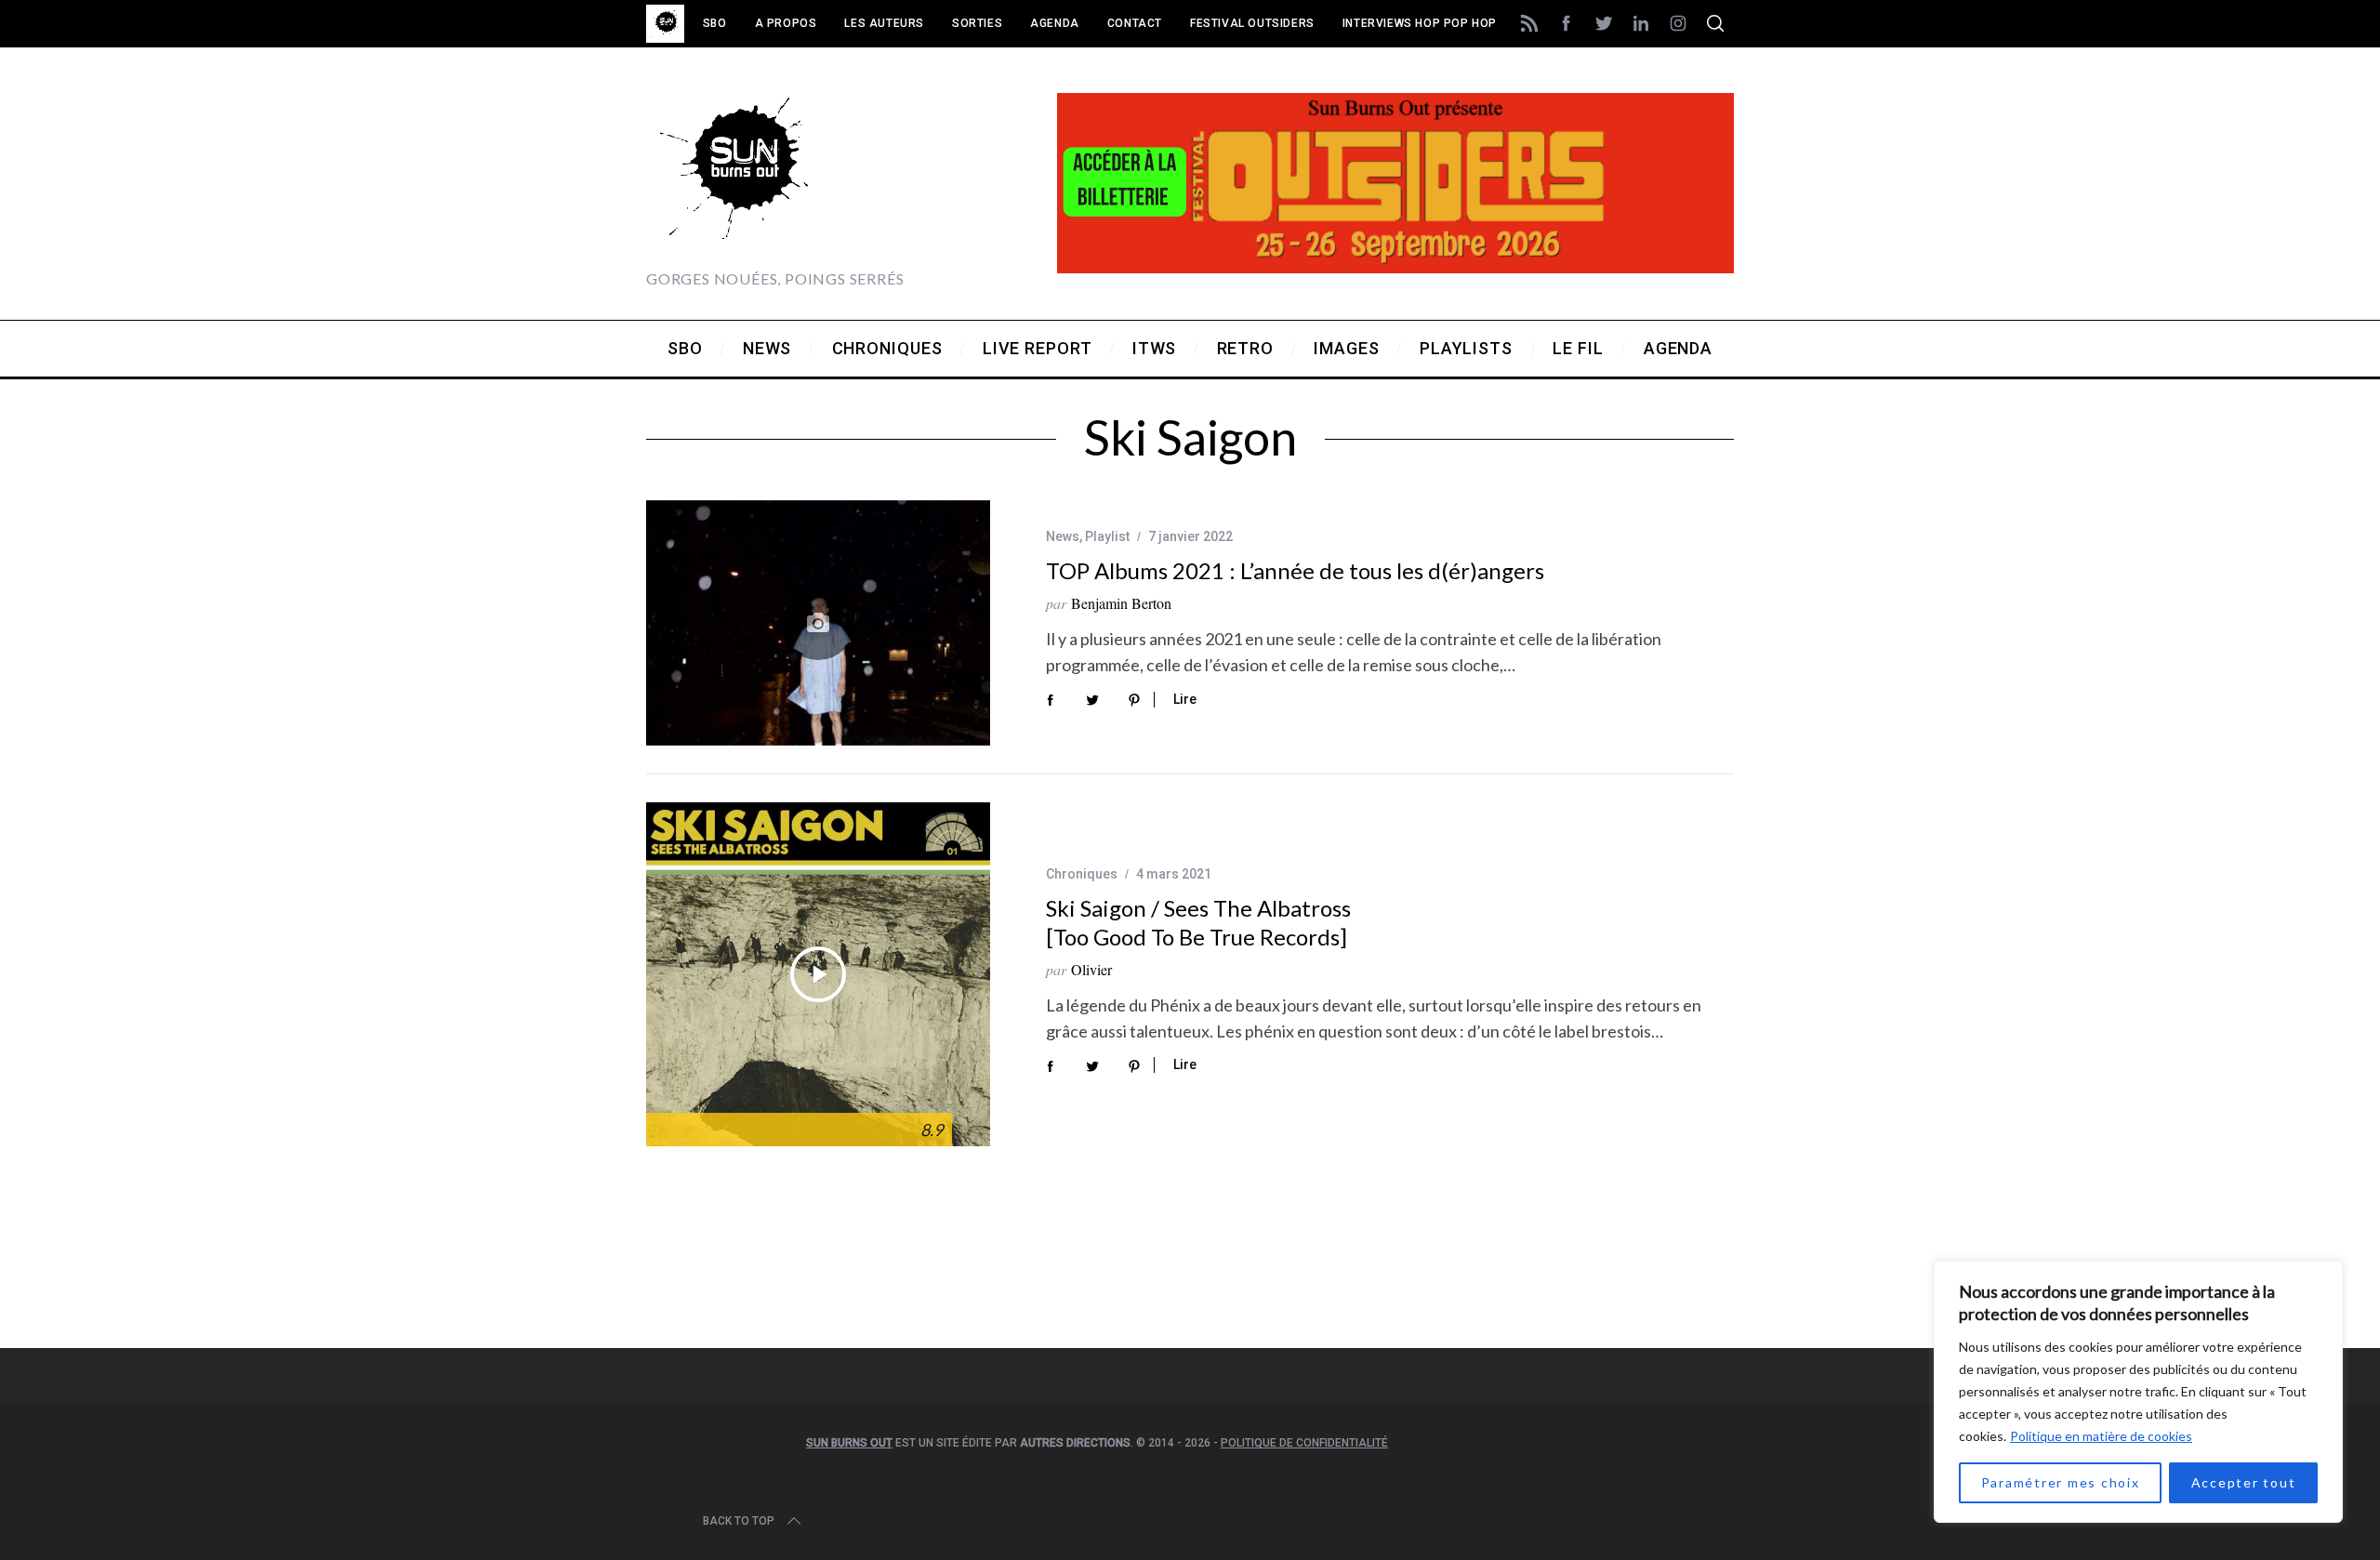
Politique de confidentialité (1304, 1443)
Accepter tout (2244, 1482)
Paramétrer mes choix (2061, 1482)
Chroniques (1082, 874)
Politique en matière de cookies (2101, 1436)
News (1063, 536)
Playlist (1107, 536)
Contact (1135, 23)
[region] (2138, 1392)
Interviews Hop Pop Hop (1420, 23)
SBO (715, 23)
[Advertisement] (1190, 1272)
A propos (786, 23)
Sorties (977, 23)
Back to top (739, 1521)
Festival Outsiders (1252, 23)
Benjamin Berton (1121, 603)
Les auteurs (884, 23)
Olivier (1091, 969)
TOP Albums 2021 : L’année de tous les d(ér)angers (1295, 570)
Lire (1185, 699)
